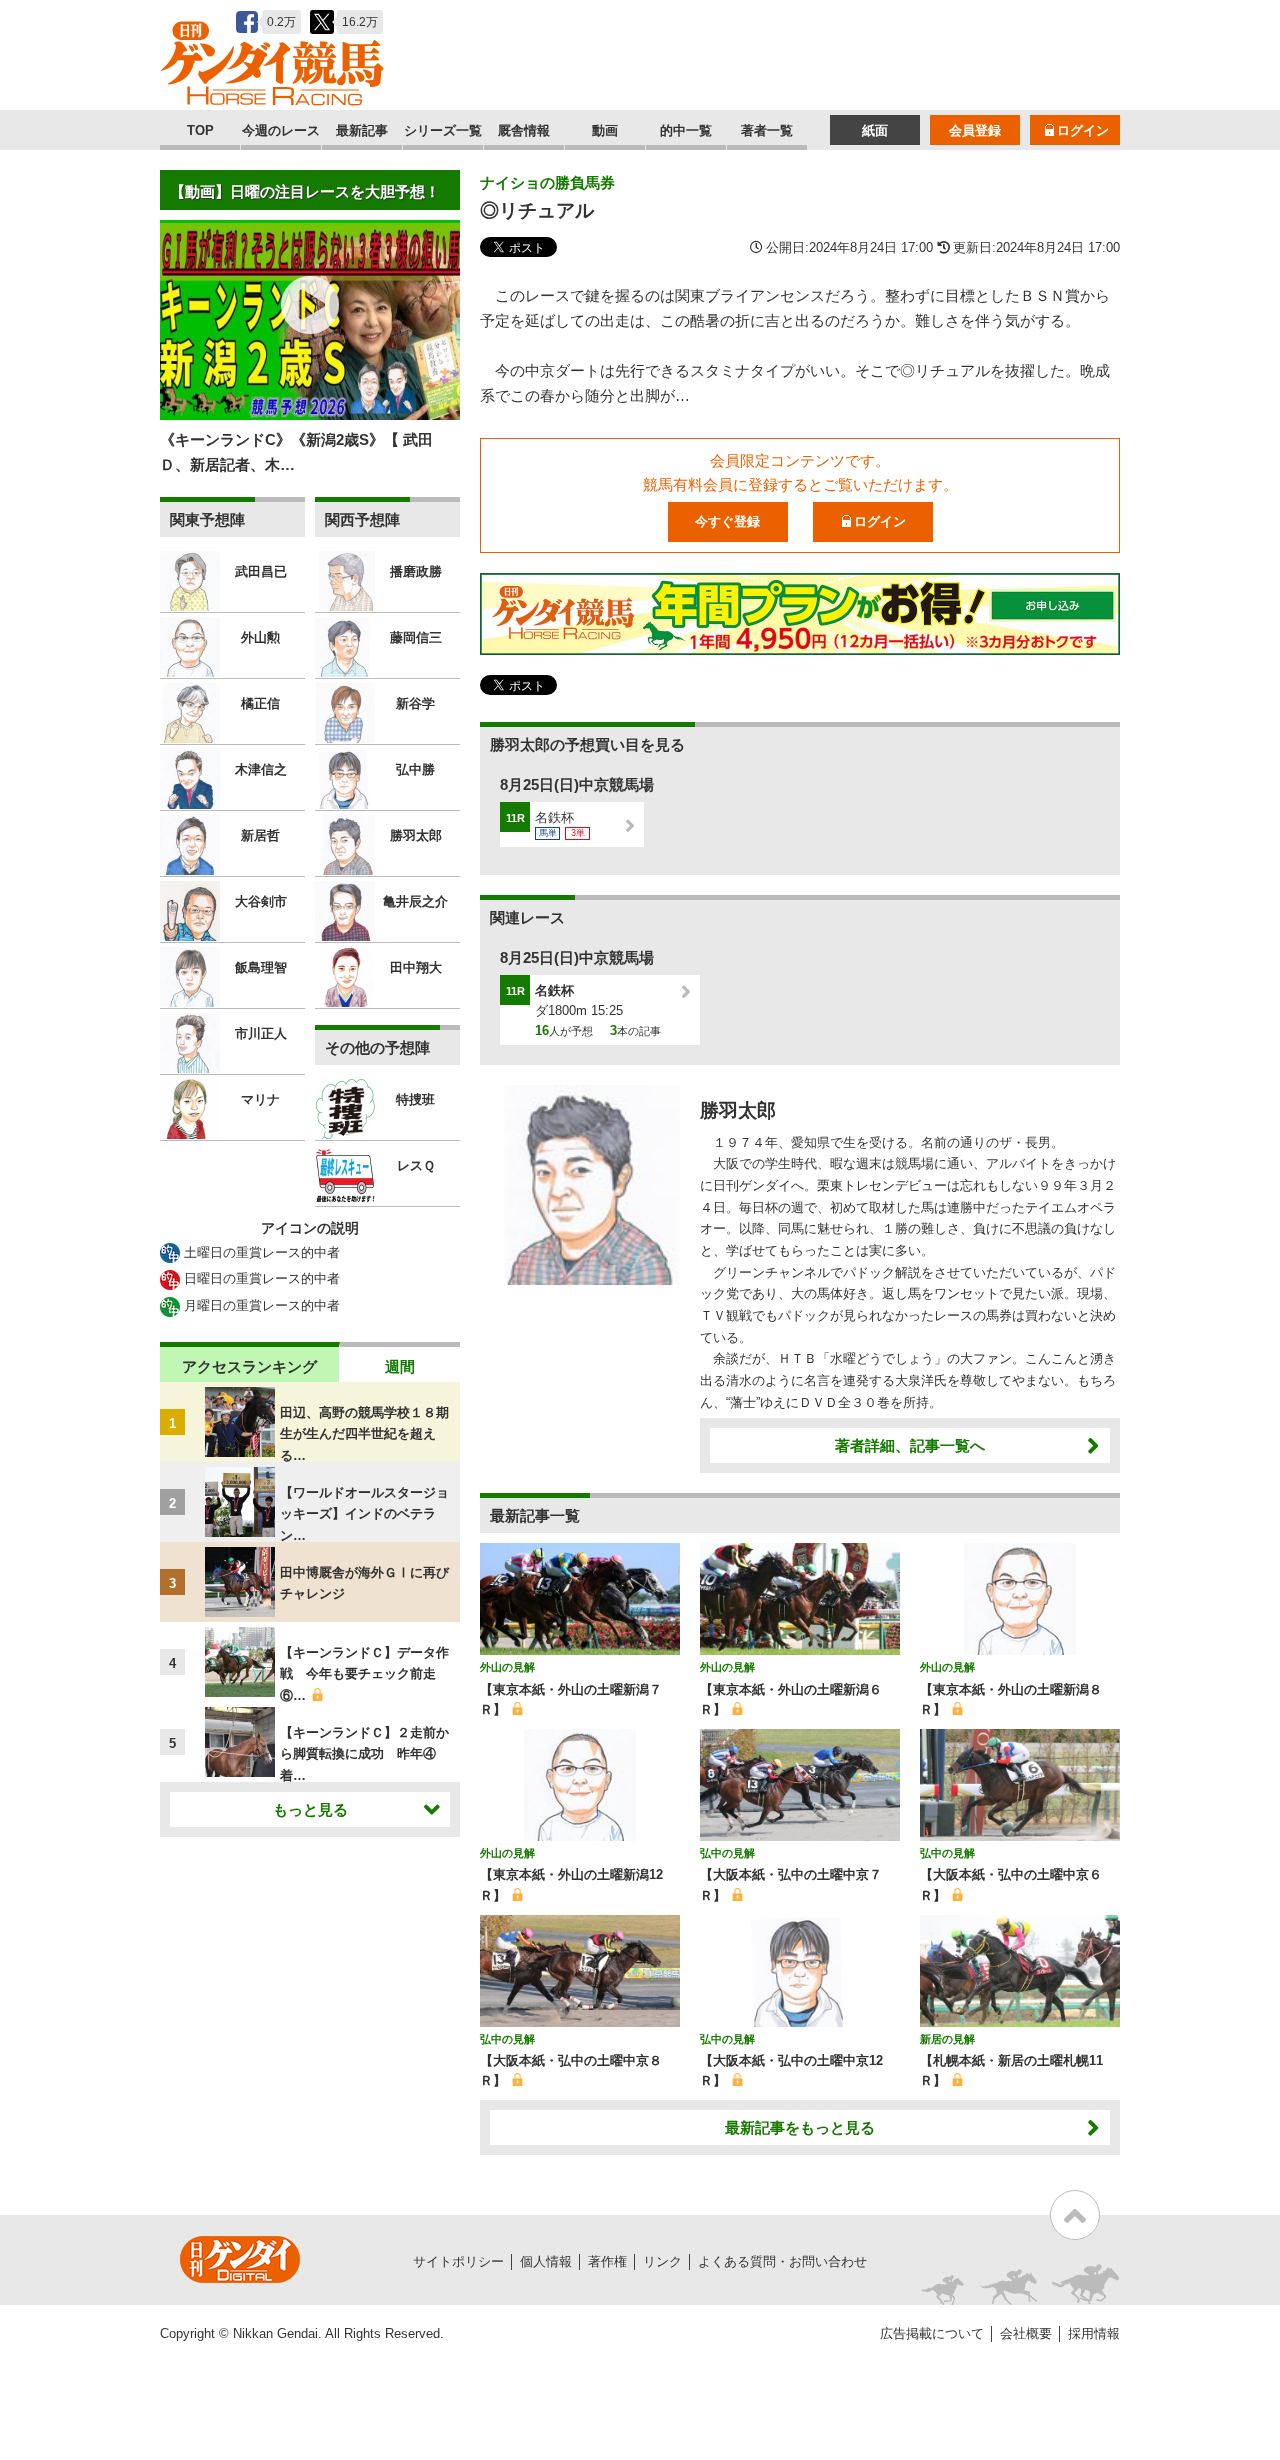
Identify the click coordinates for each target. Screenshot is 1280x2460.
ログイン (1083, 130)
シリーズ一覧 (443, 130)
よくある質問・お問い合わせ (782, 2261)
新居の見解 (947, 2039)
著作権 (607, 2261)
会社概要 (1026, 2333)
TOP (200, 130)
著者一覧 (767, 130)
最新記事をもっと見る (800, 2127)
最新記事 (362, 130)
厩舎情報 (524, 130)
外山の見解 (507, 1667)
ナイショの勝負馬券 (547, 182)
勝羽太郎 (738, 1110)
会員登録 (975, 130)
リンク (662, 2261)
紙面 (875, 130)
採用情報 (1094, 2333)
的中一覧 (686, 130)
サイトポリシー (458, 2261)
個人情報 (546, 2261)
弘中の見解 (727, 1853)
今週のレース (281, 130)
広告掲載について (932, 2333)
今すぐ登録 (727, 521)
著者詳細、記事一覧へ (910, 1445)
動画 (605, 130)
